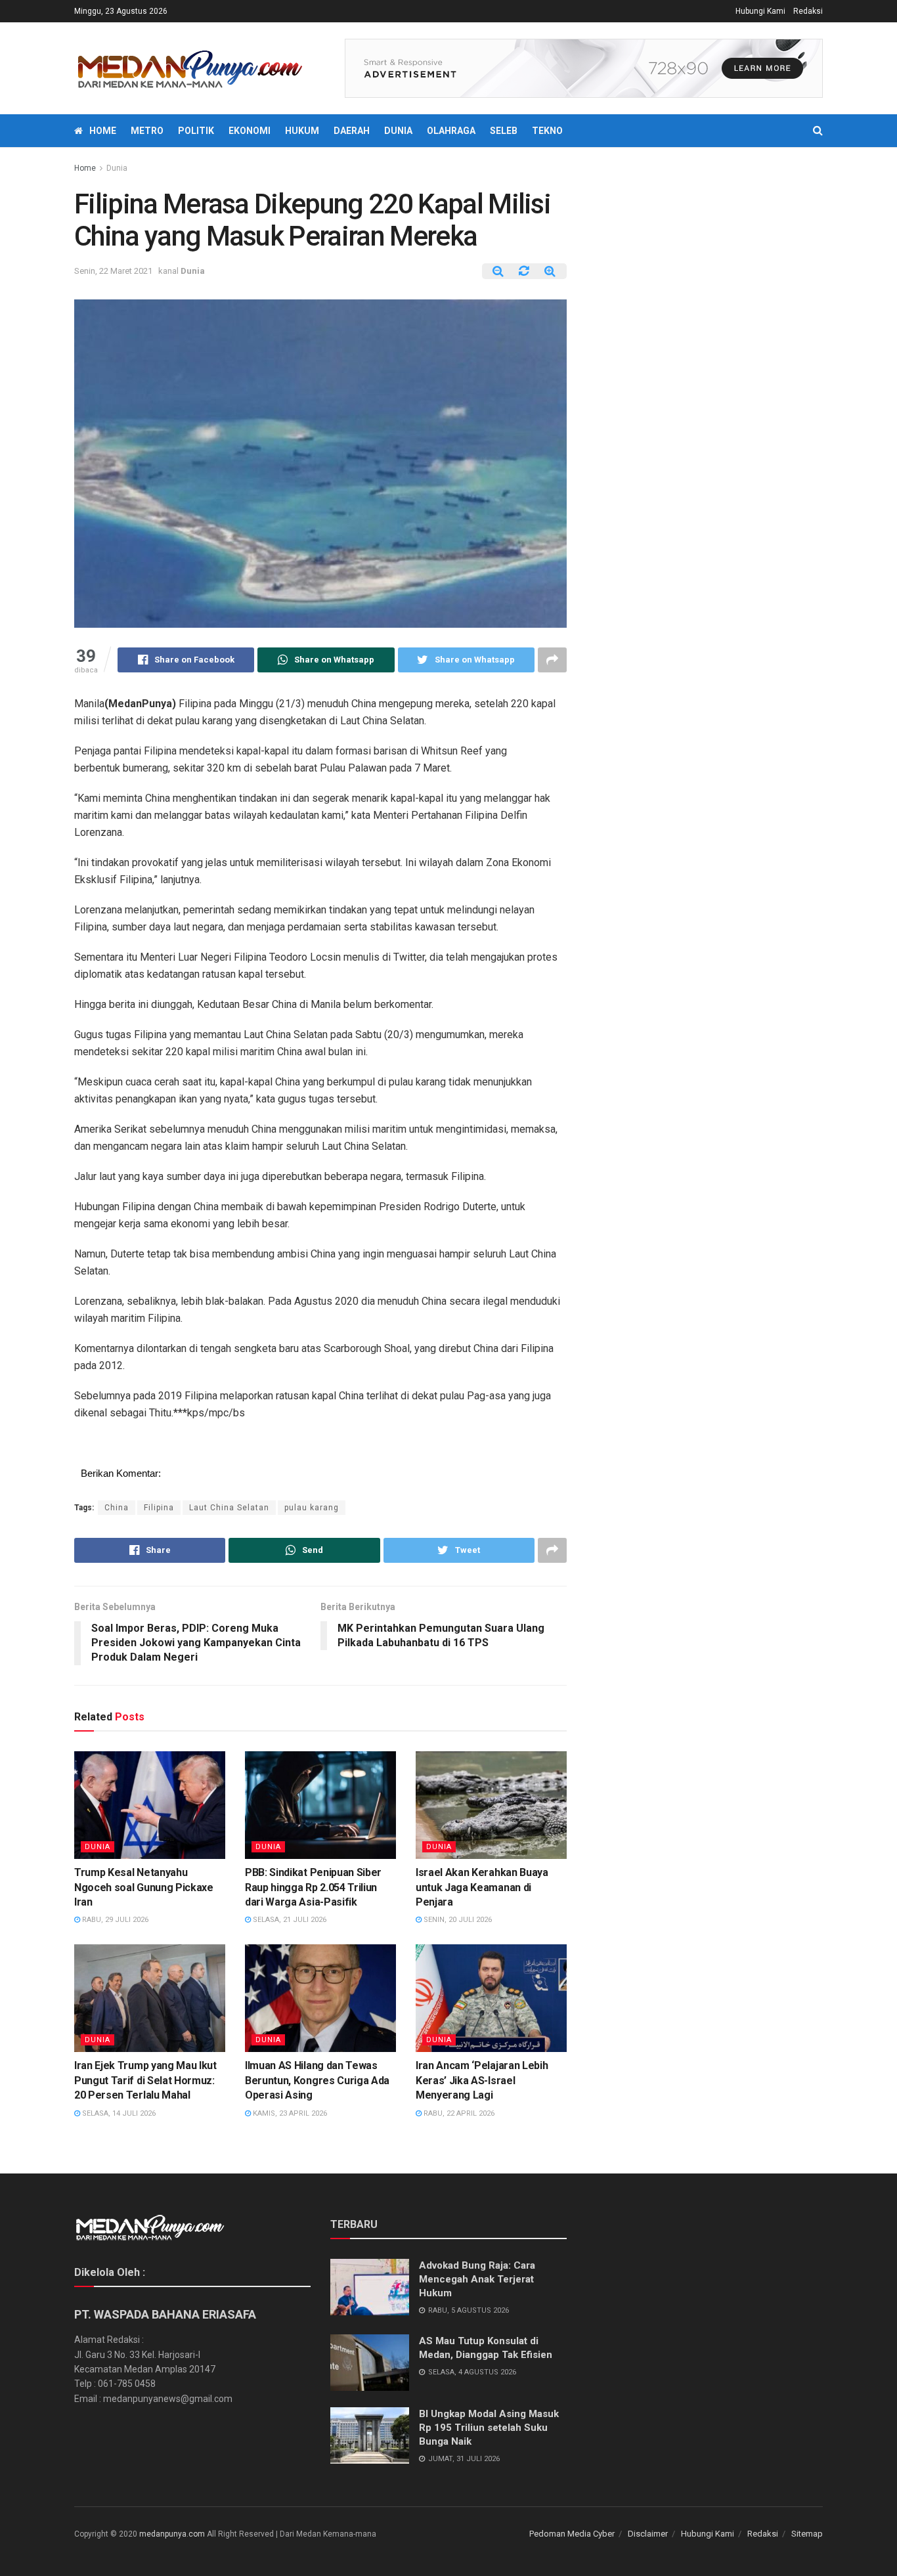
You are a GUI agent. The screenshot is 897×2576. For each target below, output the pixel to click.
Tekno (547, 131)
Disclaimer (648, 2534)
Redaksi (808, 11)
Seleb (504, 131)
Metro (147, 131)
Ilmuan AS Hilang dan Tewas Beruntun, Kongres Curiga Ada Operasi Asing (317, 2080)
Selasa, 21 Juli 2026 (289, 1920)
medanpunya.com (172, 2534)
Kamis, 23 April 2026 (289, 2113)
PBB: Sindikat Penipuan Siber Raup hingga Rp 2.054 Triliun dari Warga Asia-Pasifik (313, 1887)
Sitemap (807, 2534)
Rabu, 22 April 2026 (458, 2113)
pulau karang (312, 1508)
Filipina (159, 1508)
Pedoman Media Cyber (572, 2534)
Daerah (352, 131)
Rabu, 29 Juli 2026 (114, 1920)
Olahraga (451, 131)
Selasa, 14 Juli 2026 (118, 2113)
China (117, 1508)
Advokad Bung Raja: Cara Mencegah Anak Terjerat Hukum (477, 2279)
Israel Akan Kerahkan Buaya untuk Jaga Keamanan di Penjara (482, 1887)
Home (103, 131)
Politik (196, 131)
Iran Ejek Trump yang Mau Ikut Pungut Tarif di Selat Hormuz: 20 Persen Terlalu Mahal (145, 2080)
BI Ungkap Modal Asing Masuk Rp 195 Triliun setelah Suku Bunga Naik (489, 2428)
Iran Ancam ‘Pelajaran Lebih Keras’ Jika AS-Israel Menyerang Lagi (482, 2080)
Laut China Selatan (229, 1508)
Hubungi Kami (760, 11)
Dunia (398, 131)
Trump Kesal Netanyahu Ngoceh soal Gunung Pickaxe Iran (144, 1887)
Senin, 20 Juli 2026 (457, 1920)
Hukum (302, 131)
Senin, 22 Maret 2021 (113, 271)
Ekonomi (250, 131)
